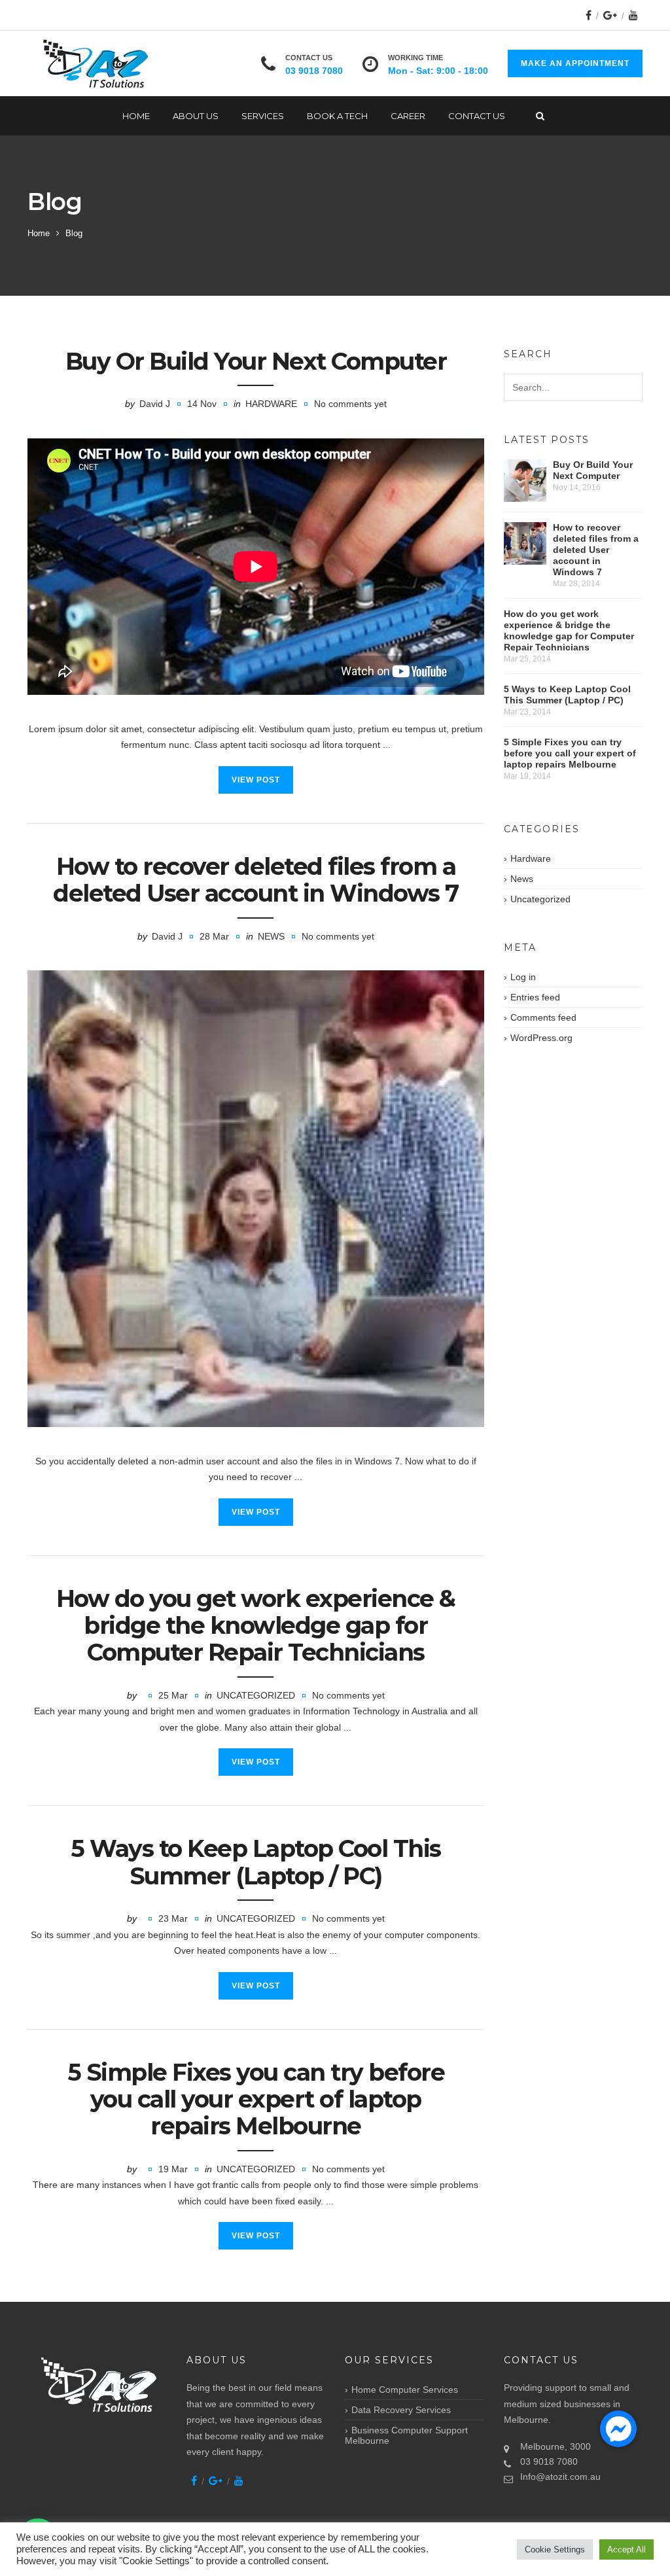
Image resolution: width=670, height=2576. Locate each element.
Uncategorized (256, 1695)
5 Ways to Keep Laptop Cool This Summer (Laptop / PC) (256, 1862)
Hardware (271, 404)
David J (155, 404)
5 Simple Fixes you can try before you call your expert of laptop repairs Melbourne (256, 2099)
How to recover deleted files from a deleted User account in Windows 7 (256, 880)
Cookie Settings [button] (555, 2550)
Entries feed (535, 997)
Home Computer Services (405, 2390)
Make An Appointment (575, 63)
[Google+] (610, 15)
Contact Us (477, 116)
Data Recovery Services (401, 2410)
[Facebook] (589, 15)
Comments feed (543, 1017)
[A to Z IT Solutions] (97, 64)
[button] (618, 2429)
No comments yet (350, 404)
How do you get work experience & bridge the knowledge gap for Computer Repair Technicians (256, 1626)
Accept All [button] (626, 2550)
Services (263, 116)
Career (408, 116)
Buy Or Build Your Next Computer (256, 361)
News (271, 936)
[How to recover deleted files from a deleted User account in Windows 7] (256, 1199)
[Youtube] (633, 15)
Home (136, 116)
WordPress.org (541, 1038)
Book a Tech (337, 116)
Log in (523, 977)
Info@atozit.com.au (560, 2477)
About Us (196, 116)
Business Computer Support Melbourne (406, 2435)
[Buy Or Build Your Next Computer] (525, 481)
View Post (256, 780)
